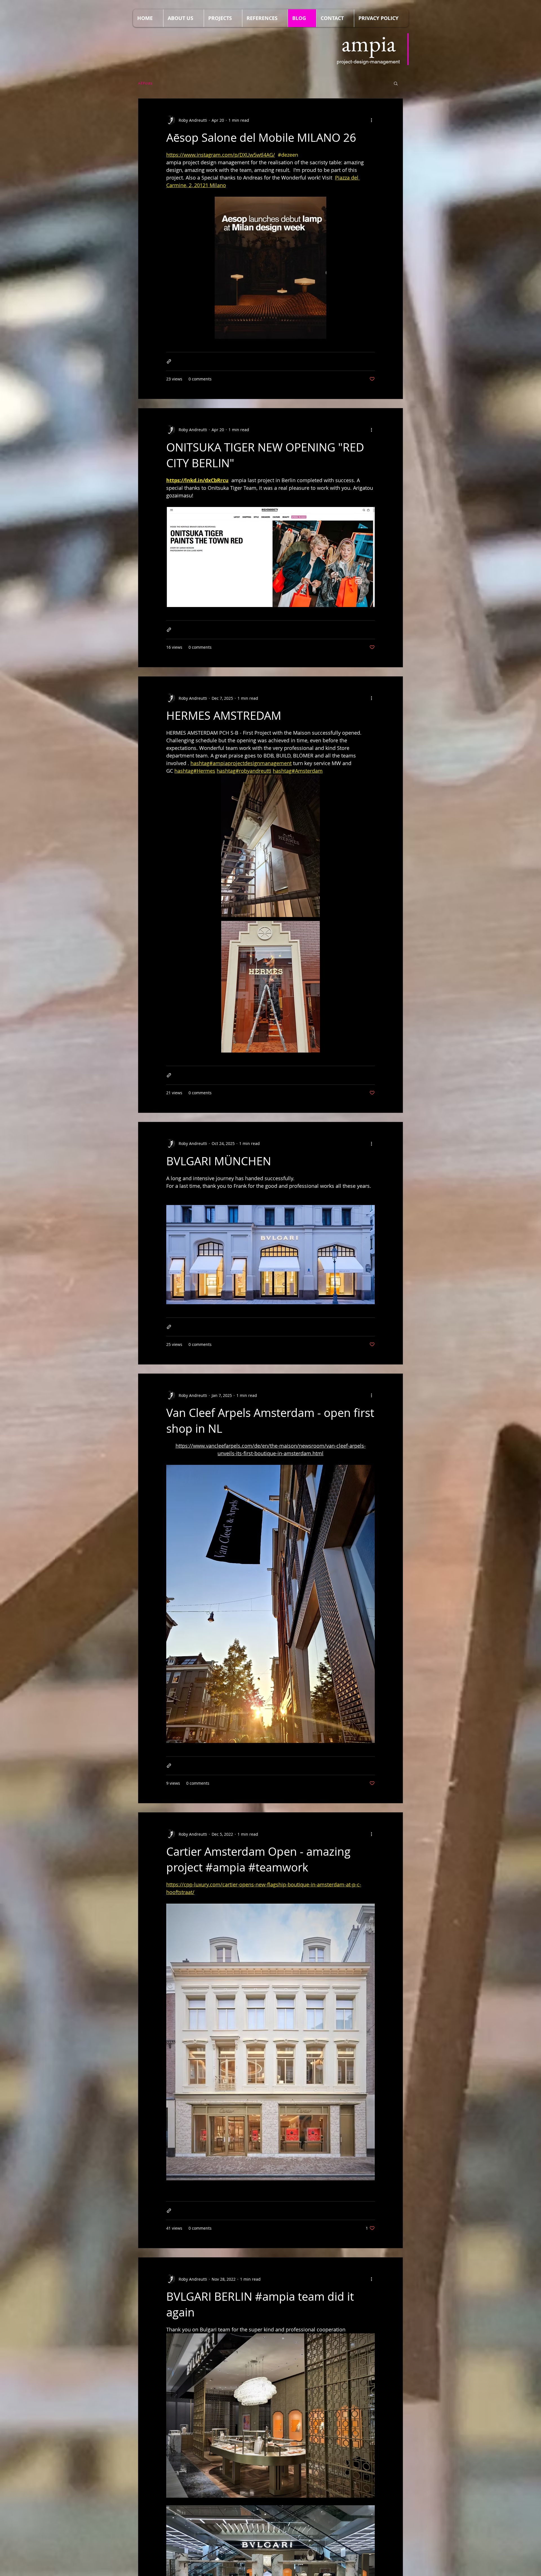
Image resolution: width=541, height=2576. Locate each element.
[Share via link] (169, 361)
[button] (396, 84)
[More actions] (371, 120)
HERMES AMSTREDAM (224, 716)
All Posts (145, 83)
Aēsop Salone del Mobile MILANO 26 (261, 138)
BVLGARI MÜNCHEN (219, 1161)
